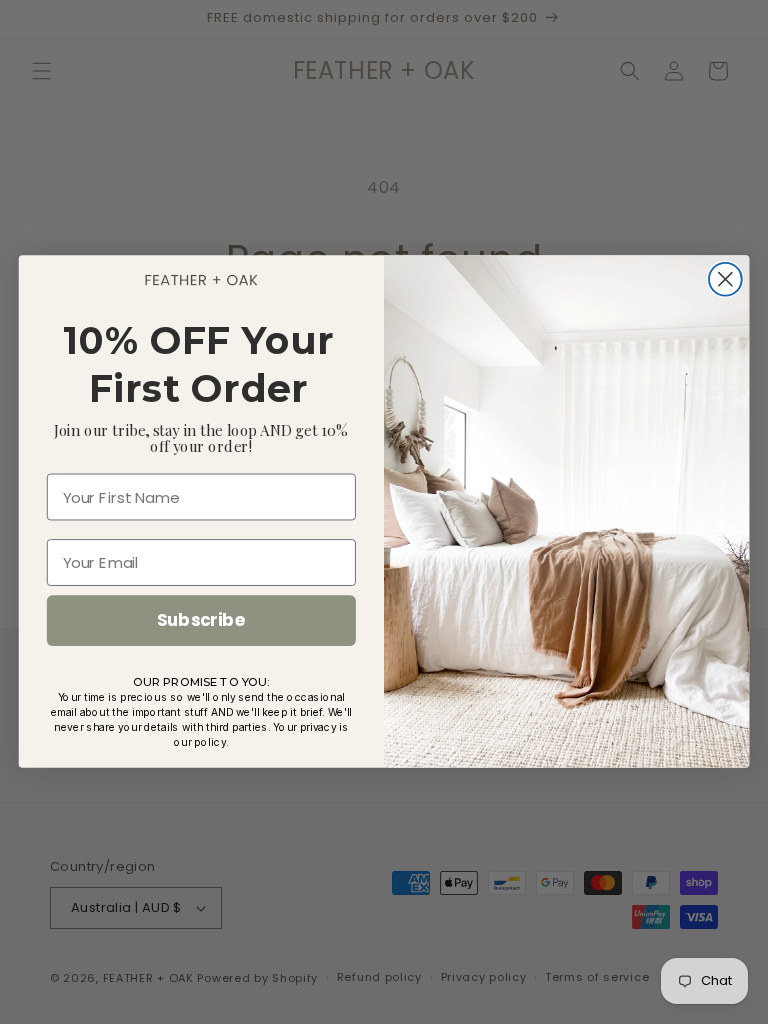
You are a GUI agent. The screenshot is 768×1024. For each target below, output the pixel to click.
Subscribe (201, 620)
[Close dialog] (725, 279)
